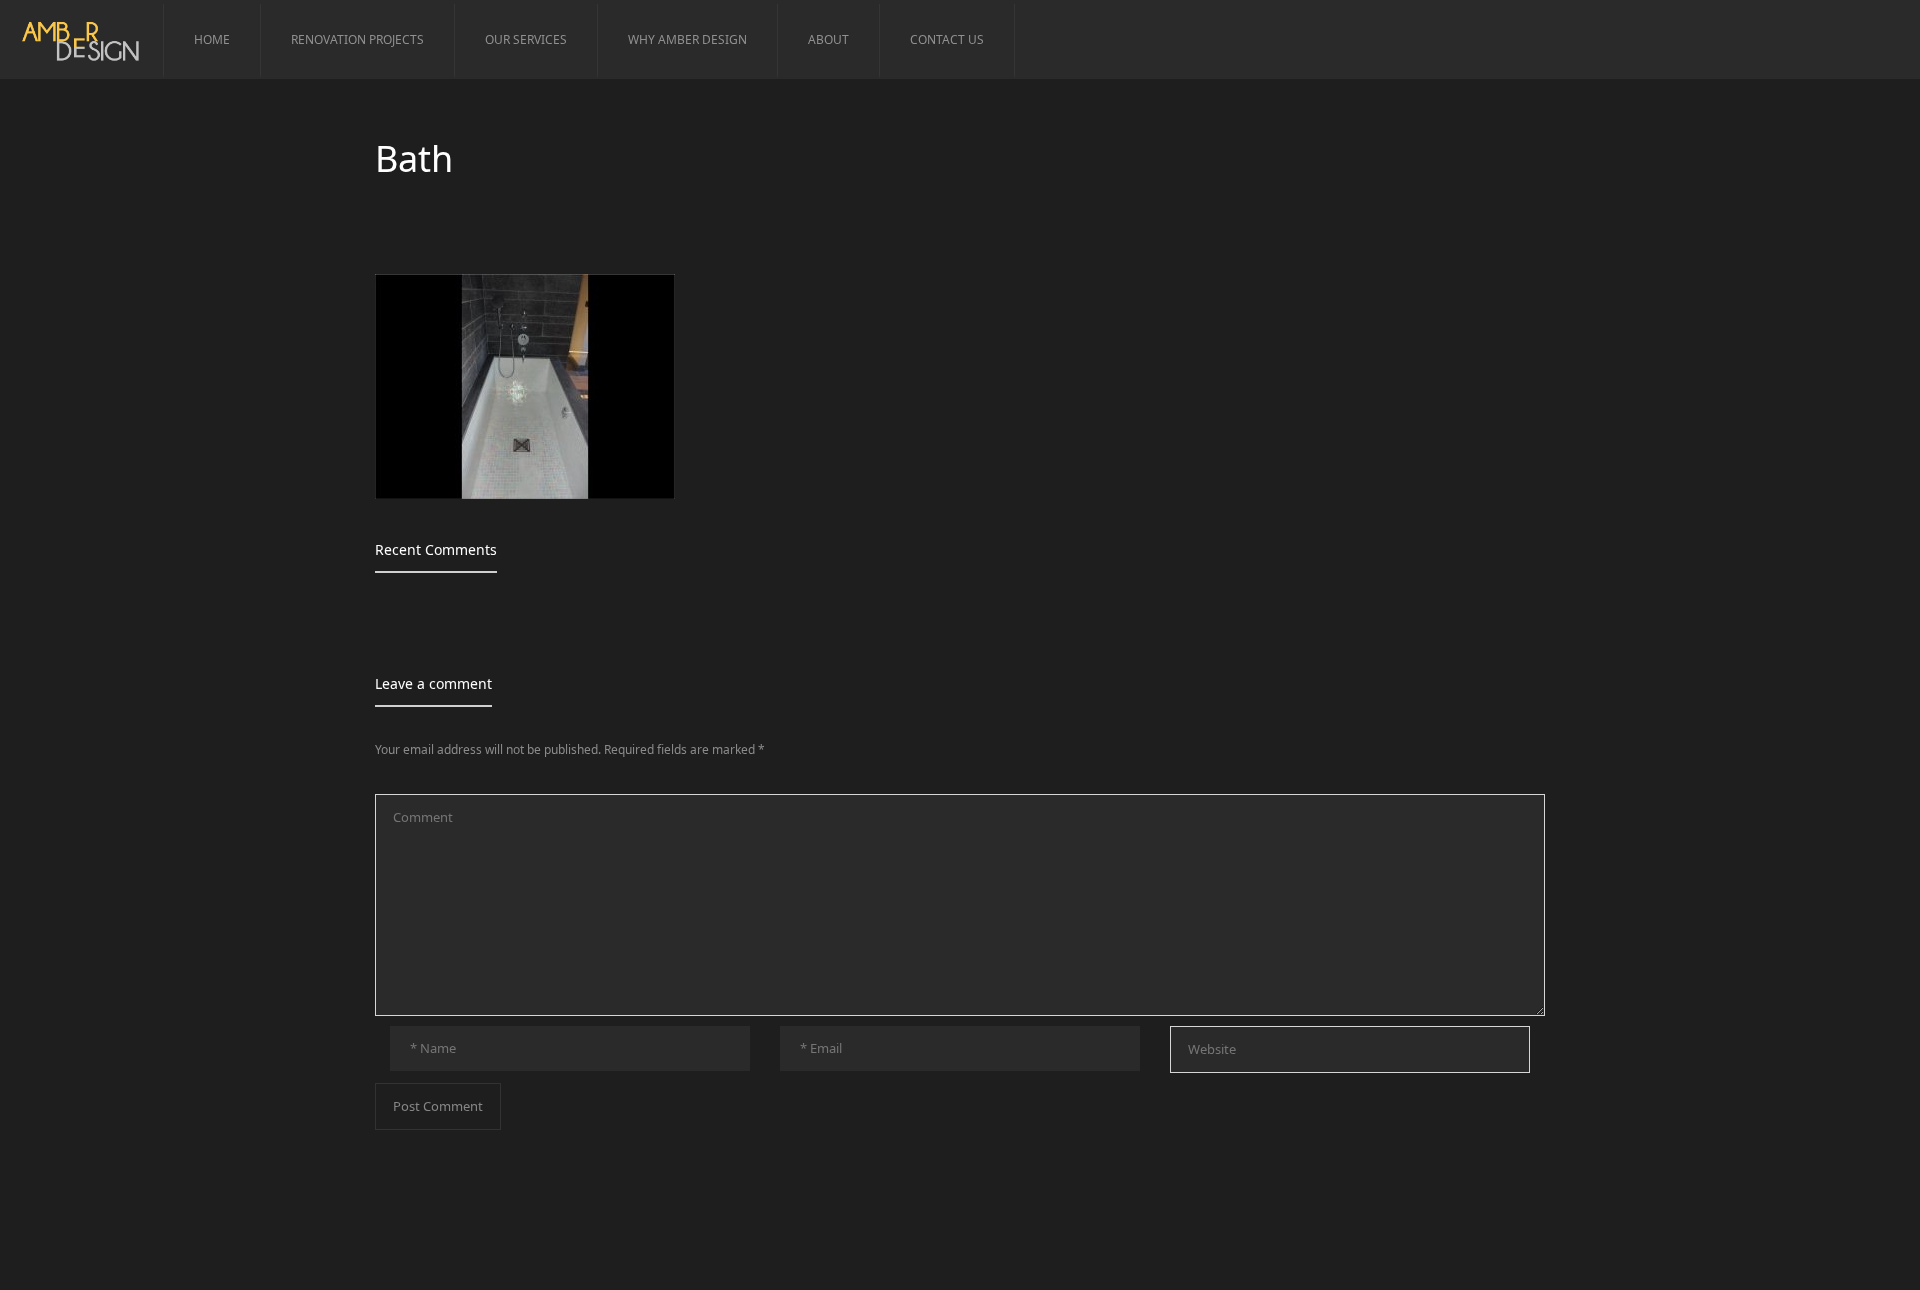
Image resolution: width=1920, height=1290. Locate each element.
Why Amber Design (687, 39)
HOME (212, 39)
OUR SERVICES (526, 39)
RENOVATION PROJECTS (357, 39)
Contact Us (947, 39)
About (828, 39)
